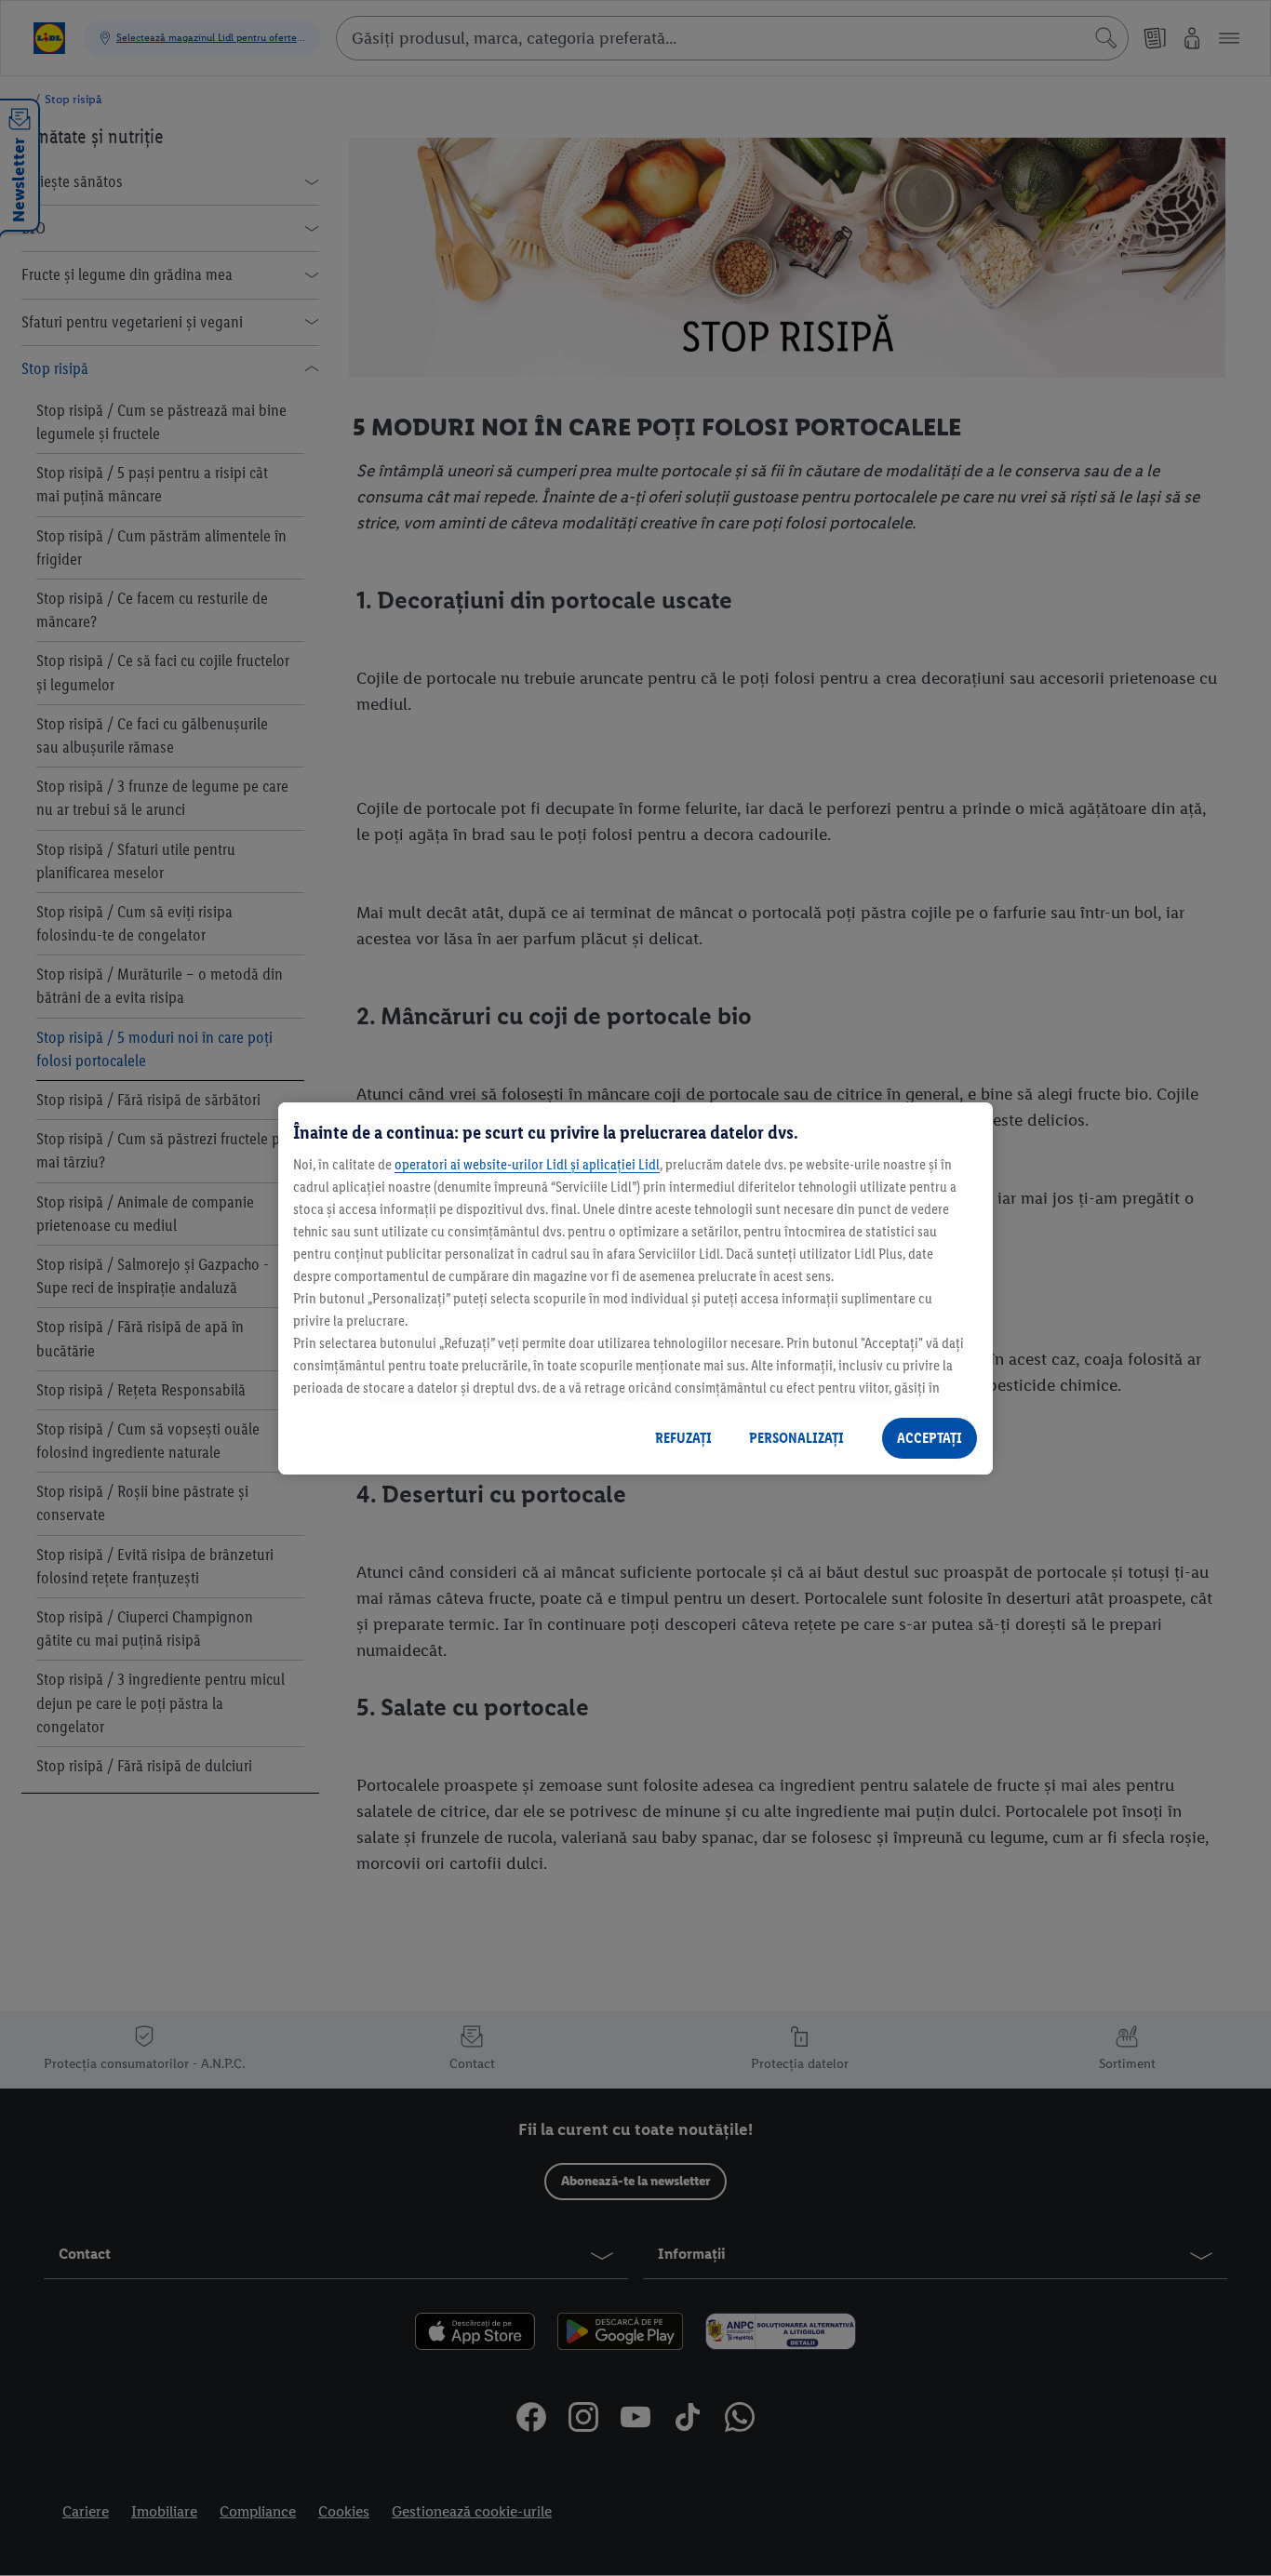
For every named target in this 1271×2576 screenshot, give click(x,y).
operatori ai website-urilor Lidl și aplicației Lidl (527, 1164)
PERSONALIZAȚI (796, 1438)
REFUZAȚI (683, 1438)
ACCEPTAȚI (930, 1438)
